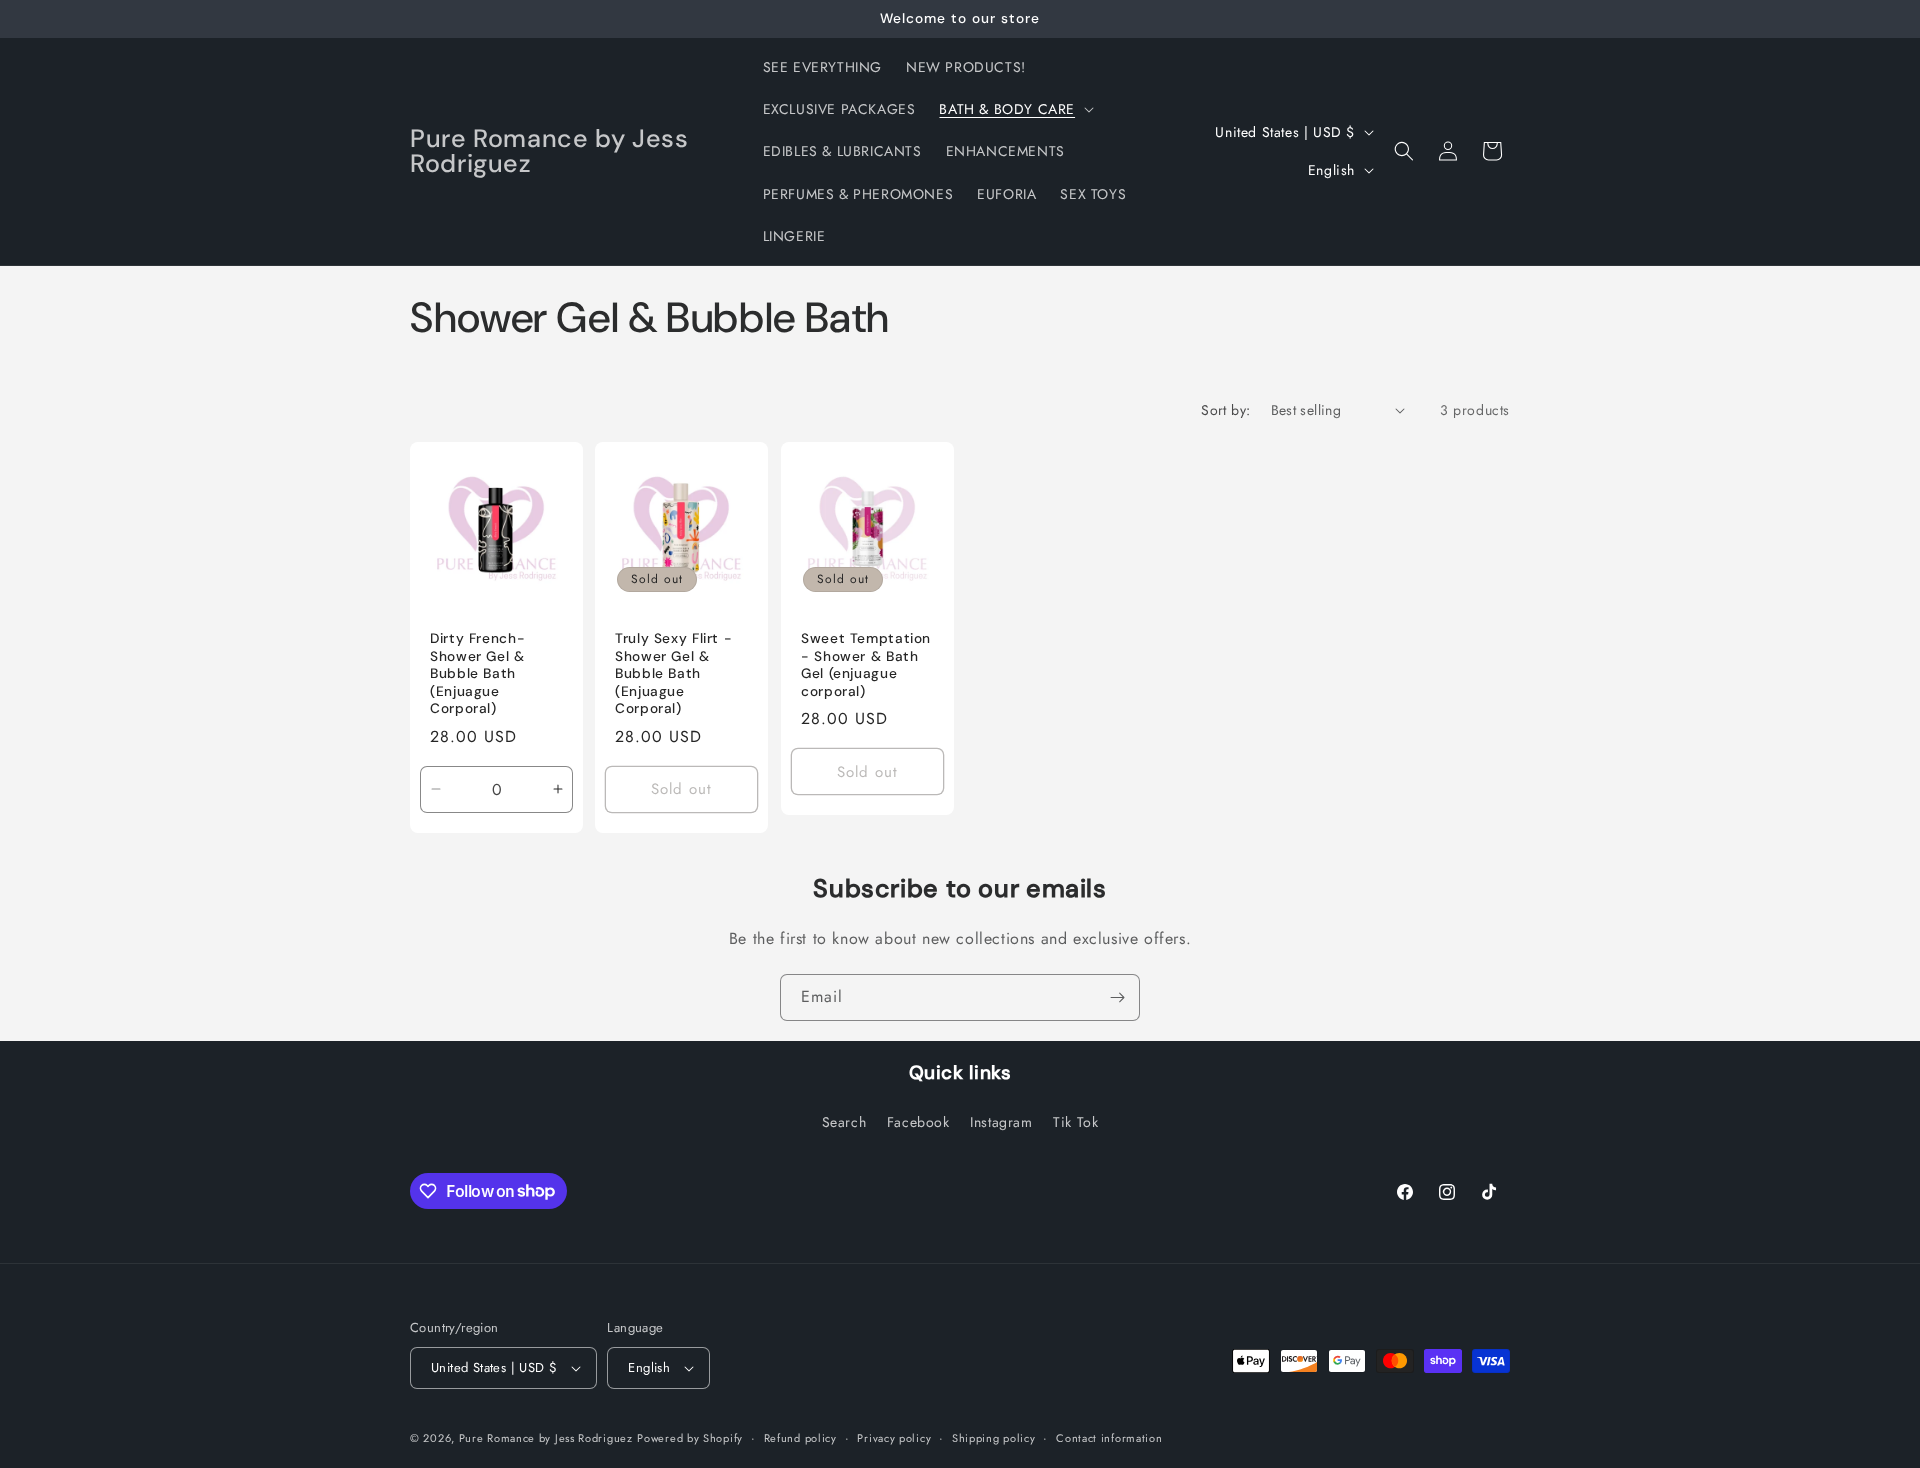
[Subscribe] (1117, 997)
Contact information (1109, 1438)
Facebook (918, 1122)
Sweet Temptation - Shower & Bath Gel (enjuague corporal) (866, 665)
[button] (1014, 109)
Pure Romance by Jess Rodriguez (546, 1438)
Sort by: (1225, 410)
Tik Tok (1075, 1122)
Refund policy (800, 1438)
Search (844, 1122)
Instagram (1001, 1122)
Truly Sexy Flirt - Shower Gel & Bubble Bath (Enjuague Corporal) (673, 673)
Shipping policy (994, 1438)
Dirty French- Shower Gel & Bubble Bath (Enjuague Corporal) (477, 673)
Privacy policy (894, 1438)
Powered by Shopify (690, 1438)
